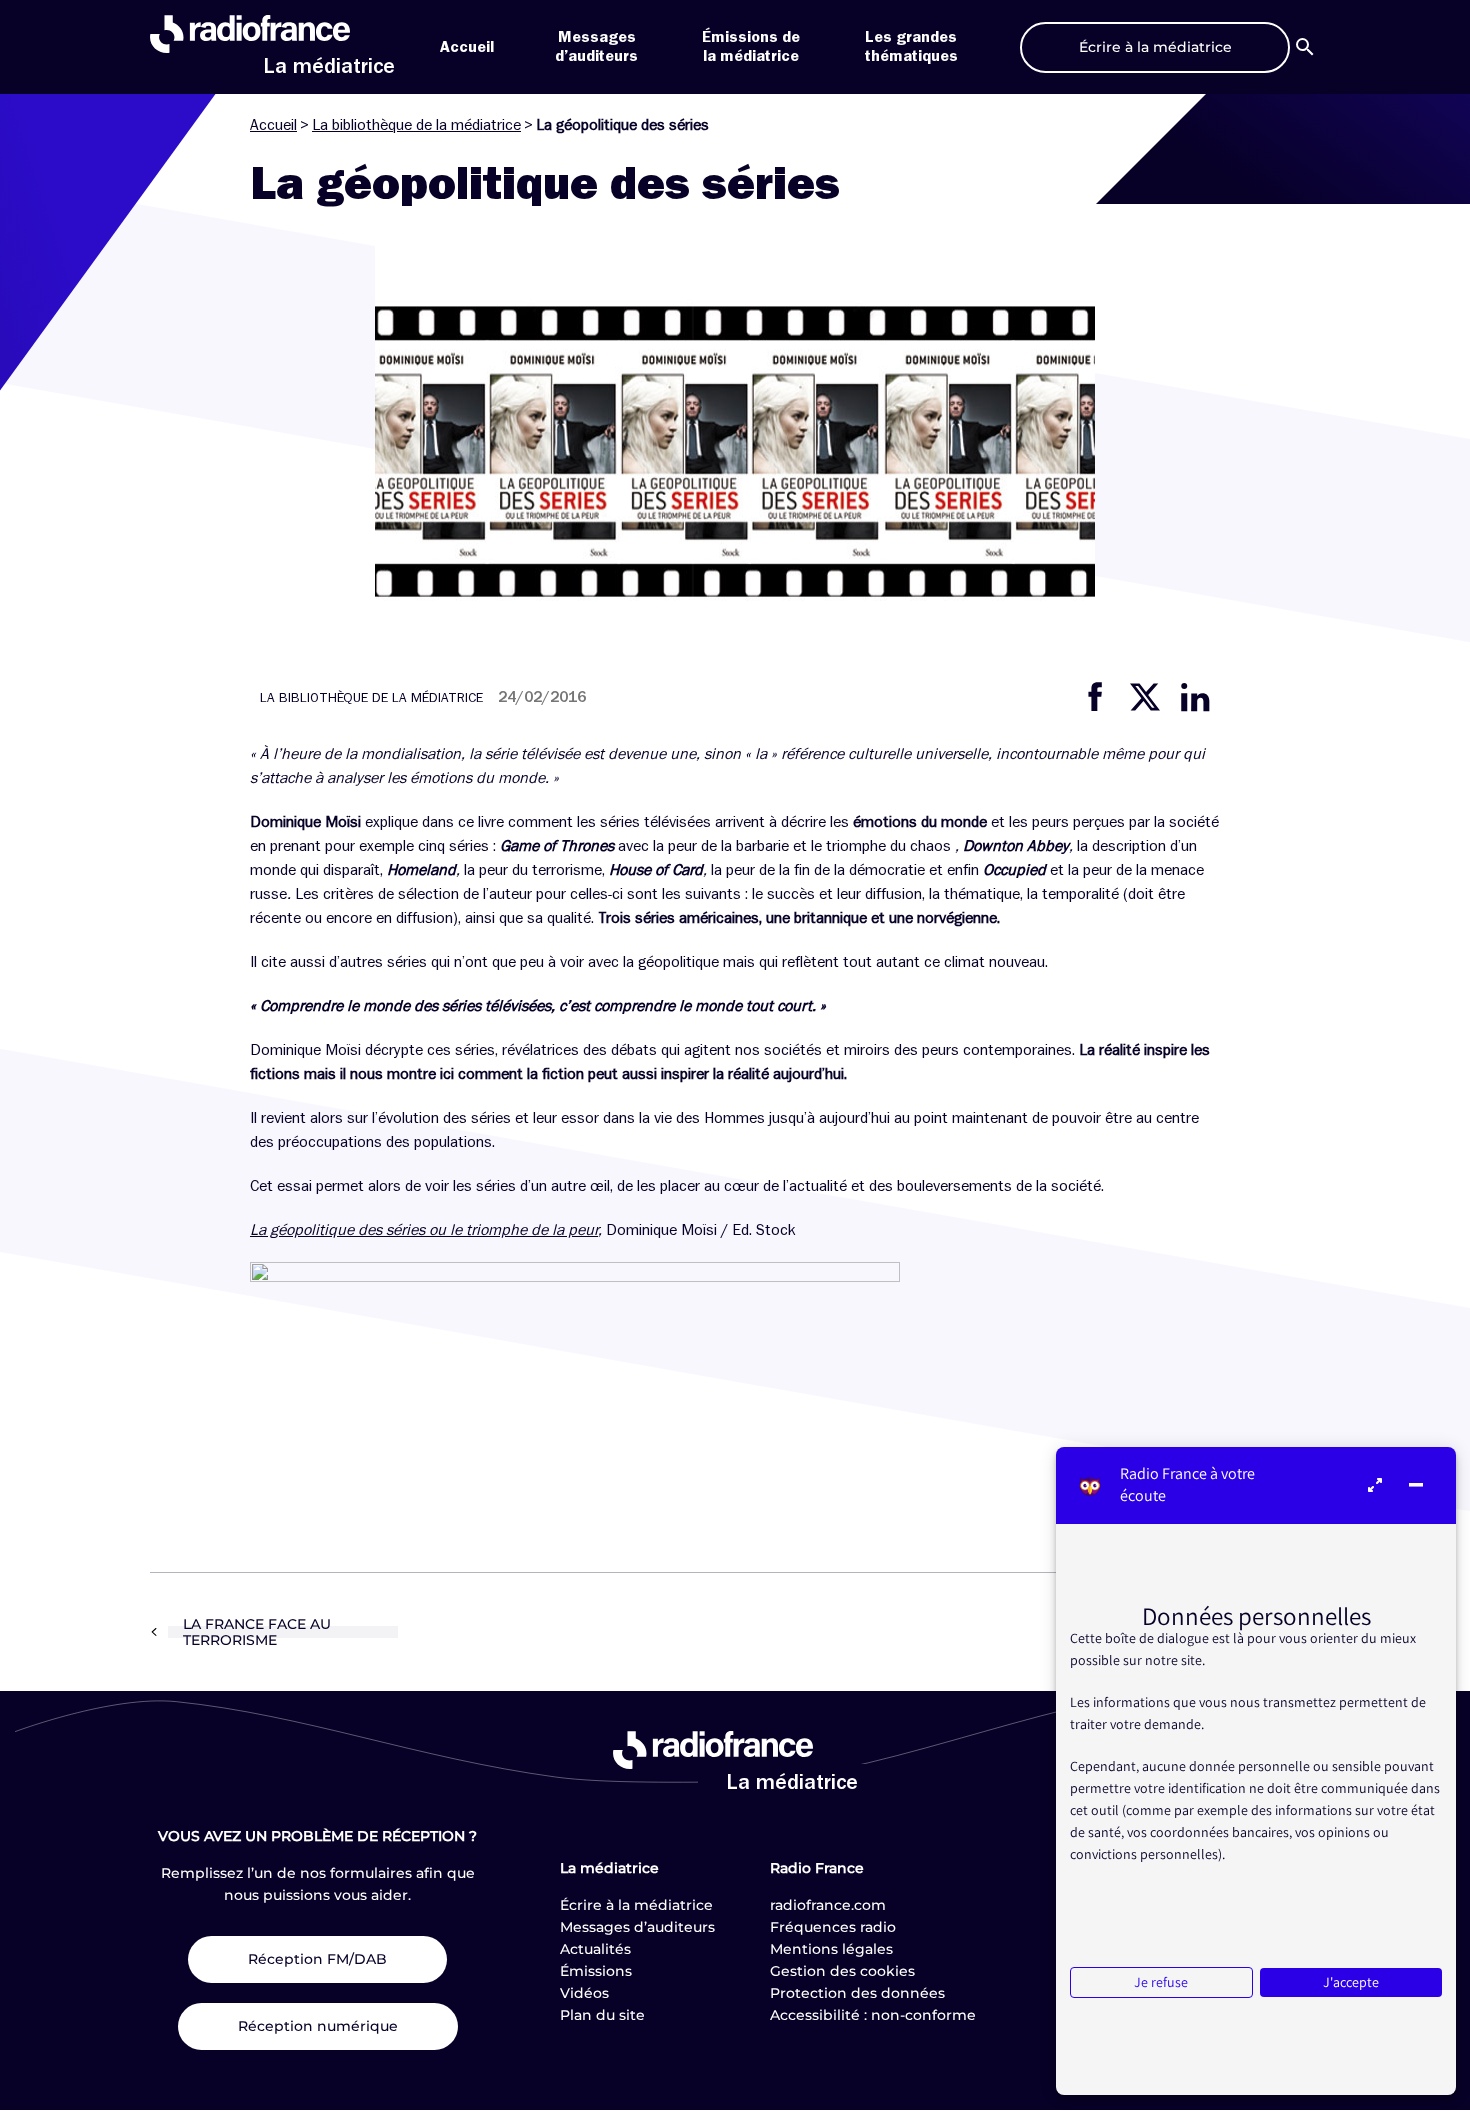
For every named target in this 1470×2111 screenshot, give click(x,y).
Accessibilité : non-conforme (873, 2015)
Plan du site (602, 2015)
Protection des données (857, 1993)
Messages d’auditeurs (637, 1927)
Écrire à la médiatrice (636, 1905)
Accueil (467, 47)
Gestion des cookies (842, 1971)
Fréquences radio (833, 1927)
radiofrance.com (828, 1905)
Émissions (596, 1971)
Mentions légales (831, 1949)
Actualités (595, 1949)
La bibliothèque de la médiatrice (416, 125)
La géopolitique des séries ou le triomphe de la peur (424, 1230)
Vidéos (584, 1993)
